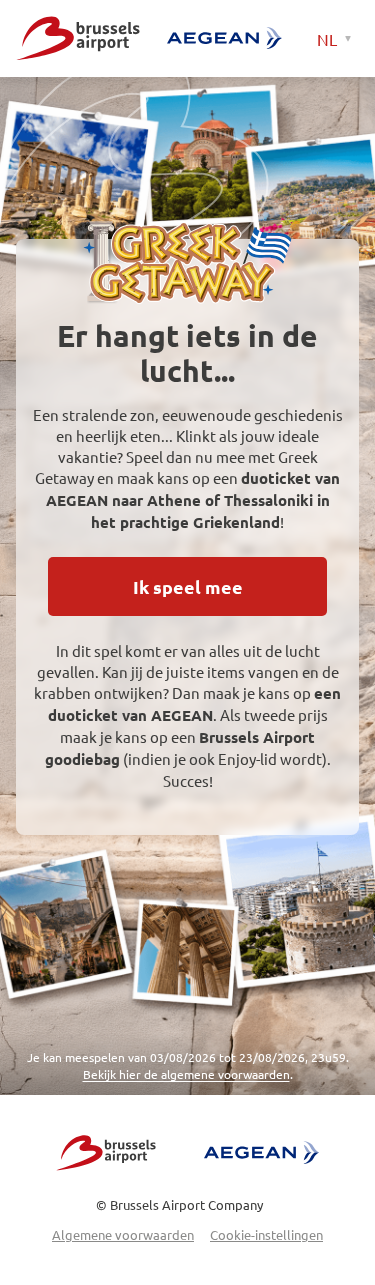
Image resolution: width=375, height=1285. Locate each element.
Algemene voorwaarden (123, 1234)
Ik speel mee (188, 586)
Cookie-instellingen (266, 1234)
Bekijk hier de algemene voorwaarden (186, 1074)
